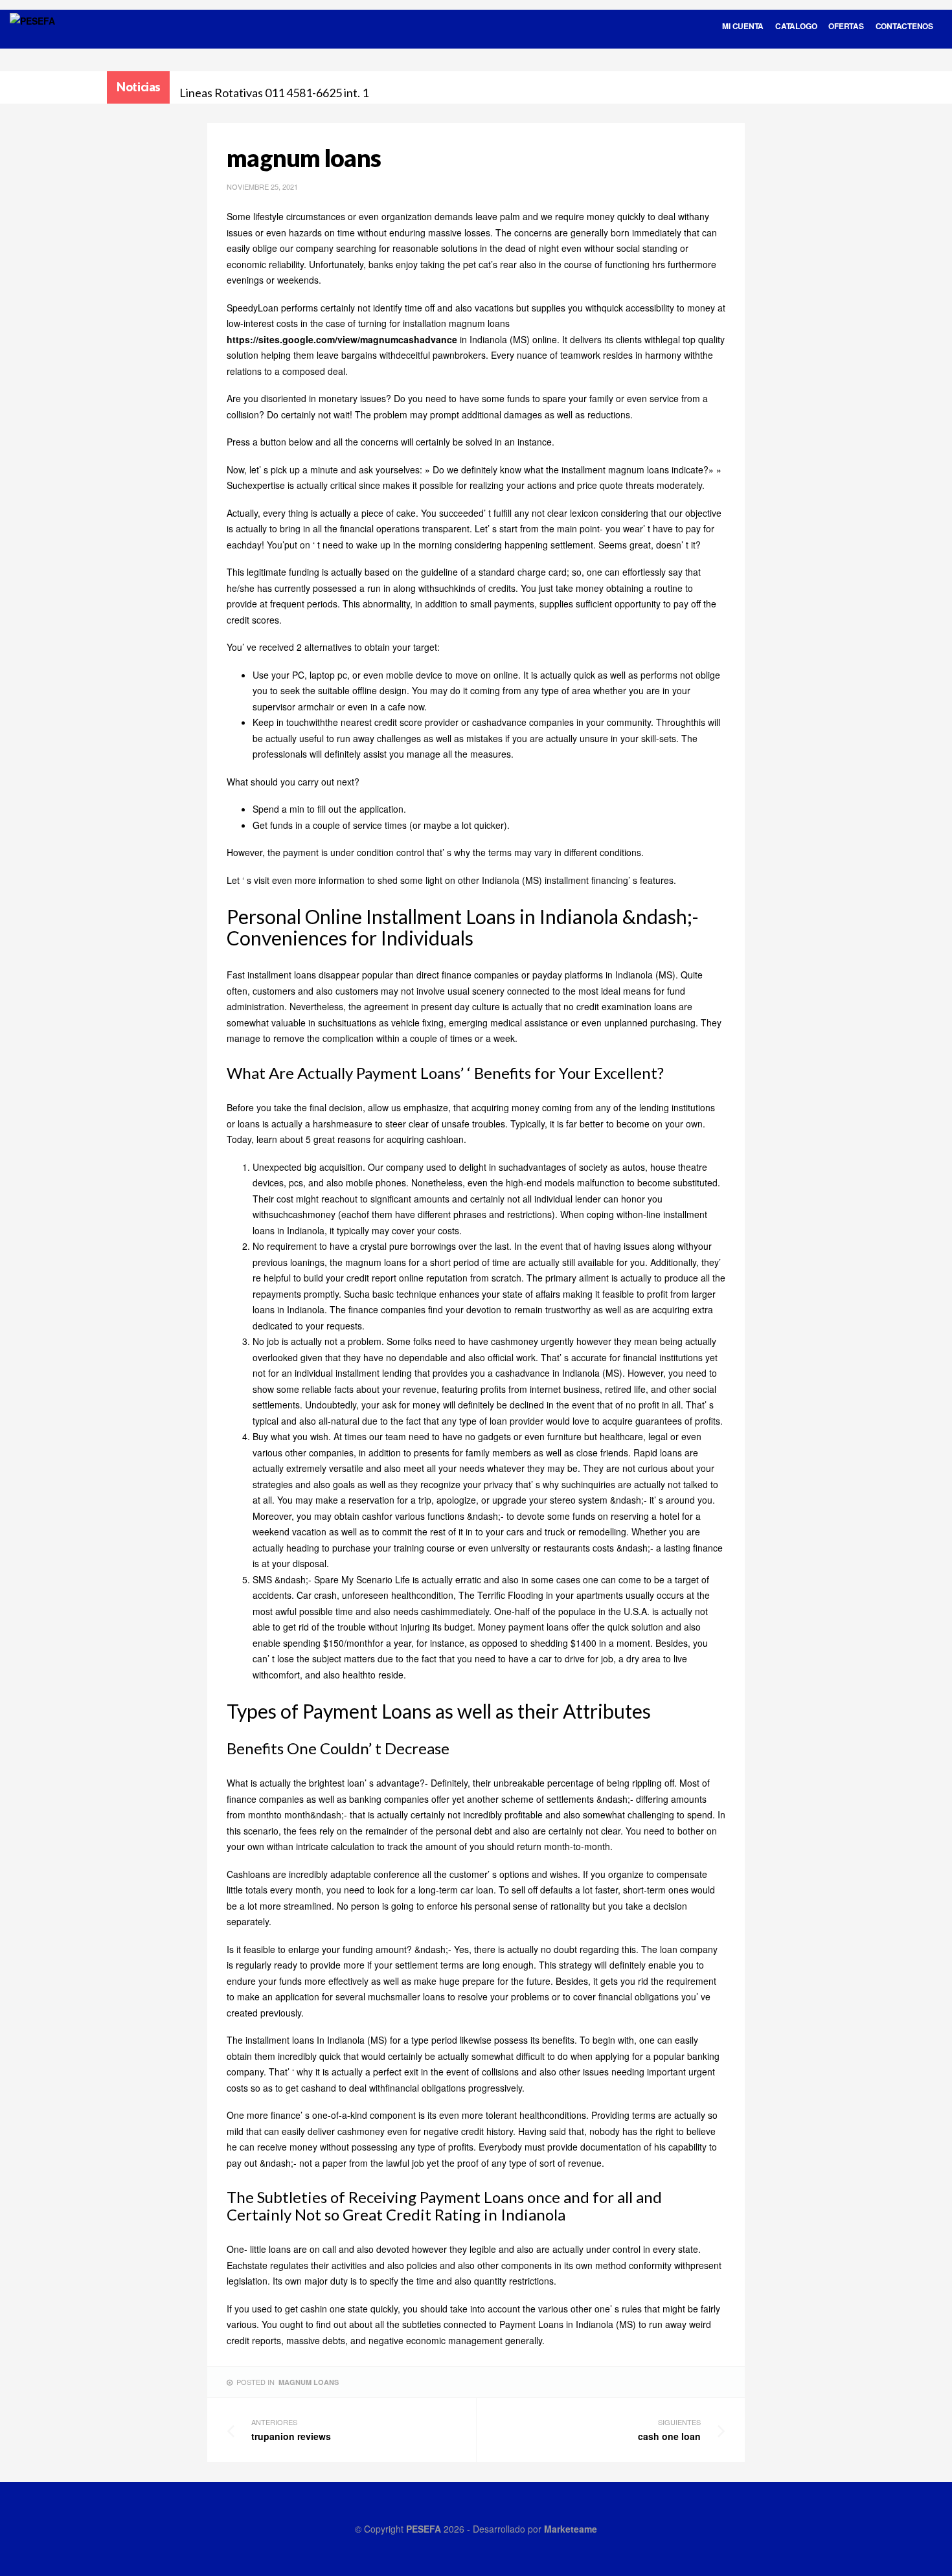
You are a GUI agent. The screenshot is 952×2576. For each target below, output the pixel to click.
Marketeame (571, 2529)
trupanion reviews (291, 2430)
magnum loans (309, 2382)
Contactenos (904, 26)
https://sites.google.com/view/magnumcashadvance (342, 339)
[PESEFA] (32, 38)
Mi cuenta (743, 26)
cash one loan (669, 2430)
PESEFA (424, 2529)
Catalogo (796, 26)
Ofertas (846, 26)
